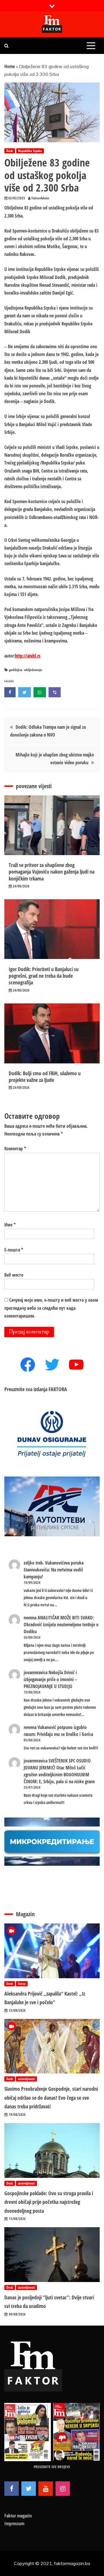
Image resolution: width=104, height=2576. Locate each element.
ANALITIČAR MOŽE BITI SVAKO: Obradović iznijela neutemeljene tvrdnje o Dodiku (61, 1625)
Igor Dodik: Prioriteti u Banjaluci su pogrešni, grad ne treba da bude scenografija (44, 976)
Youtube (46, 2489)
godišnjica (16, 670)
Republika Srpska (30, 151)
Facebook (12, 2489)
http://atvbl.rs (28, 656)
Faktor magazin (18, 2516)
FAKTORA (58, 1389)
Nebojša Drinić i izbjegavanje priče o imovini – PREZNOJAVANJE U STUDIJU (50, 1679)
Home (10, 66)
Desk (10, 151)
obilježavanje (33, 670)
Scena (22, 1984)
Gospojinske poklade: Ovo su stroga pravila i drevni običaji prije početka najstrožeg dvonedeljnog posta (49, 2202)
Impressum (14, 2523)
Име (10, 1225)
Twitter (29, 2489)
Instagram (63, 2489)
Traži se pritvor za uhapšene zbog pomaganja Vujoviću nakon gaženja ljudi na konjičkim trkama (52, 872)
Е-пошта (14, 1250)
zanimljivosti (26, 2079)
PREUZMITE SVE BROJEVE (52, 2467)
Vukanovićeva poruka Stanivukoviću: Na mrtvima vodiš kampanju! (54, 1570)
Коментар (15, 1149)
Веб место (14, 1275)
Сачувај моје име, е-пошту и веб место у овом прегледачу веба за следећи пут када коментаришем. (51, 1308)
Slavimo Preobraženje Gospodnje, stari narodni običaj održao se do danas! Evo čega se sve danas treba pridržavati (51, 2098)
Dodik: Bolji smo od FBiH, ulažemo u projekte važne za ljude (45, 1077)
